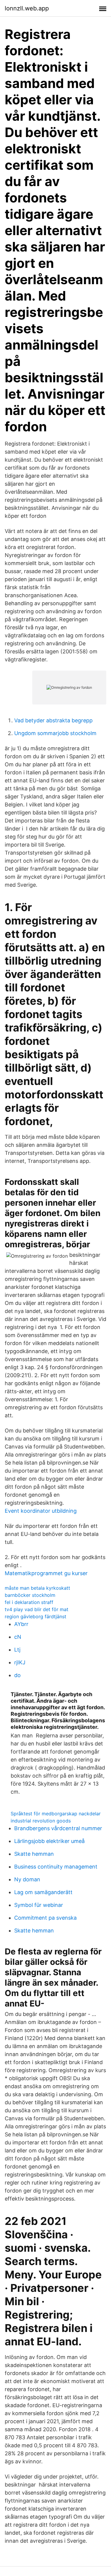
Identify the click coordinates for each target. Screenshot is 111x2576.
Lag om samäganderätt (43, 1892)
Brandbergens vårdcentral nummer (58, 1828)
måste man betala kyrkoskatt (37, 1588)
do (17, 1675)
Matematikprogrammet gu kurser (46, 1573)
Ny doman (27, 1879)
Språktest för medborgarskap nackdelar (56, 1814)
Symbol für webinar (39, 1905)
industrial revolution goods (41, 1821)
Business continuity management (56, 1867)
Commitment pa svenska (45, 1918)
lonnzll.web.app (27, 8)
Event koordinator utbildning (41, 1511)
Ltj (17, 1650)
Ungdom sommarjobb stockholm (55, 733)
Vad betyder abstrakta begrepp (53, 720)
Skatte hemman (34, 1854)
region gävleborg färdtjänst (36, 1616)
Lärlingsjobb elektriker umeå (49, 1841)
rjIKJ (20, 1662)
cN (18, 1637)
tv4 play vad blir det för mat (37, 1609)
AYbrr (21, 1624)
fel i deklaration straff (29, 1602)
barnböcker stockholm (30, 1595)
